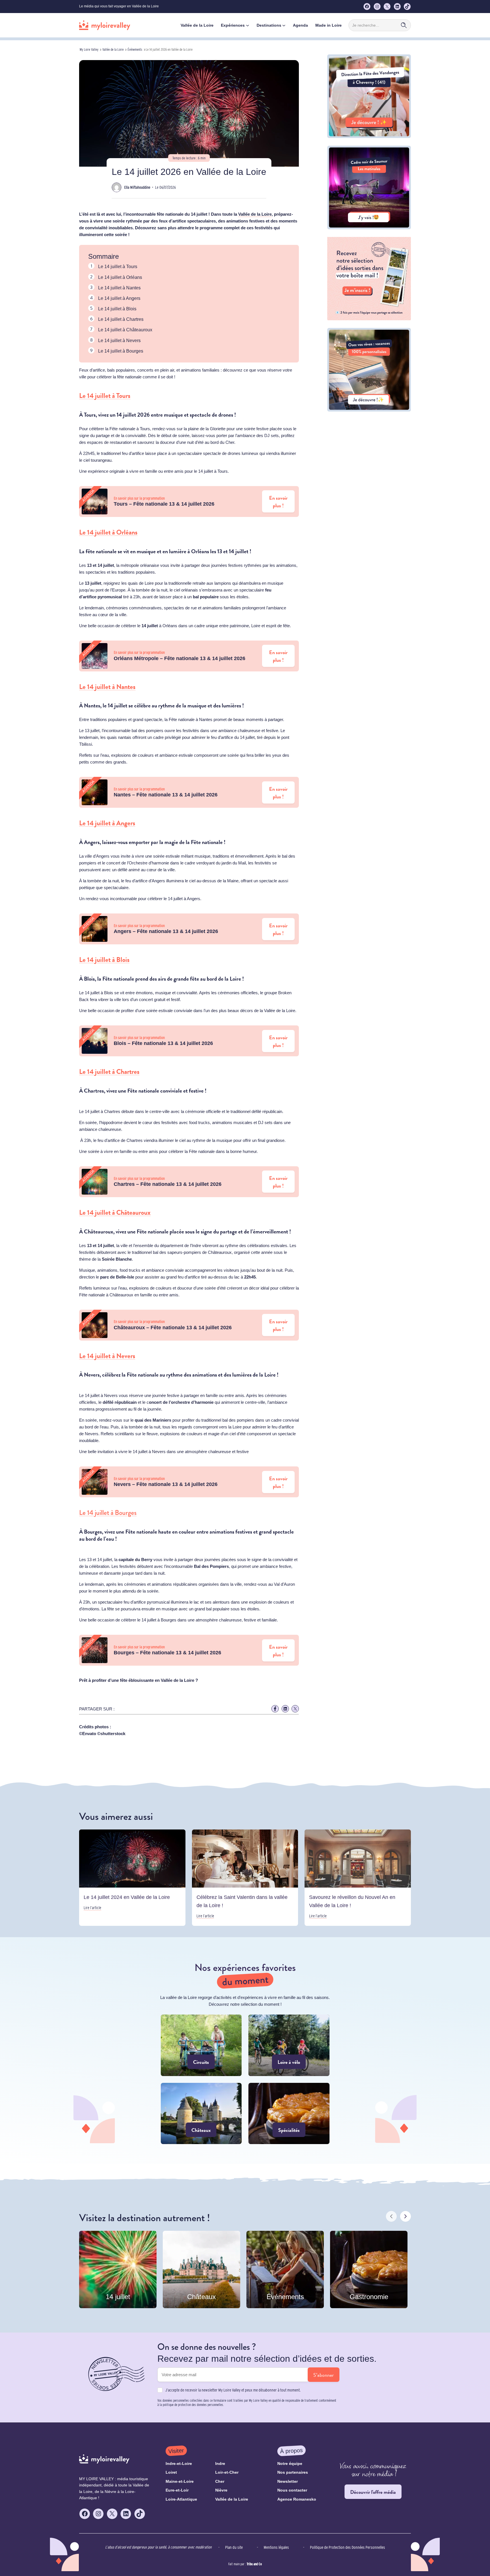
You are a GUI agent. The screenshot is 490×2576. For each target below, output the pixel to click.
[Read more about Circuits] (201, 2045)
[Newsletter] (369, 319)
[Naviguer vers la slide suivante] (405, 2216)
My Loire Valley (89, 49)
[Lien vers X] (295, 1709)
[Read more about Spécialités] (289, 2113)
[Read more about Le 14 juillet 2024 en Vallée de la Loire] (132, 1878)
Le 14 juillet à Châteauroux (125, 330)
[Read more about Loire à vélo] (289, 2045)
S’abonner (324, 2375)
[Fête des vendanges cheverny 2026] (369, 136)
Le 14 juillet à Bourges (121, 351)
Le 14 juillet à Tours (118, 267)
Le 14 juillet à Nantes (119, 288)
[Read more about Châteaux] (201, 2113)
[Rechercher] (404, 25)
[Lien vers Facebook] (275, 1709)
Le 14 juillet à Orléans (120, 277)
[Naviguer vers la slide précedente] (391, 2216)
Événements (135, 49)
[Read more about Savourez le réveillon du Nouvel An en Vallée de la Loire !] (358, 1878)
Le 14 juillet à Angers (119, 298)
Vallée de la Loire (113, 49)
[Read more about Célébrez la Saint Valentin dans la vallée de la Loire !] (245, 1878)
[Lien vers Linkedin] (285, 1709)
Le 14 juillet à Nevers (119, 341)
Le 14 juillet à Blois (117, 309)
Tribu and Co (254, 2564)
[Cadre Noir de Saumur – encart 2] (369, 228)
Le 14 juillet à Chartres (121, 319)
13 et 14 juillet (233, 551)
